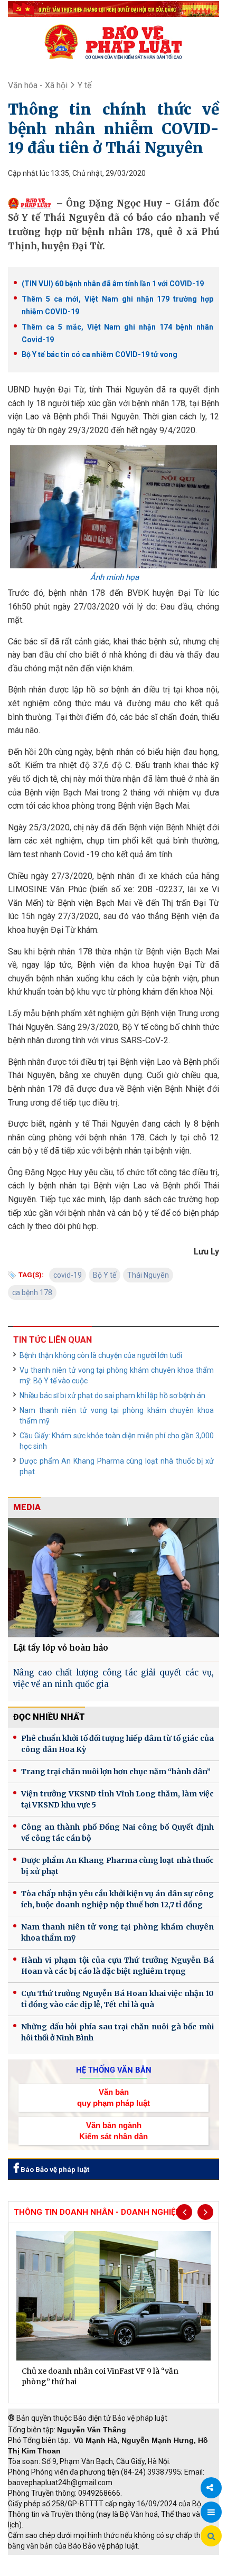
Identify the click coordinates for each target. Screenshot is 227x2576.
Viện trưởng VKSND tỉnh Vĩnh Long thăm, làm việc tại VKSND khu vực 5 (117, 1799)
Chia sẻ (211, 2488)
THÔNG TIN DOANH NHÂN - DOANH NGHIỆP (97, 2212)
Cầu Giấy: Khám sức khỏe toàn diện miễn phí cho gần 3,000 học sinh (117, 1441)
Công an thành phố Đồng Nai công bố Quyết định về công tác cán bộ (117, 1833)
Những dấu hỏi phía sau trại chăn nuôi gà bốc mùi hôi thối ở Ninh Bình (117, 2032)
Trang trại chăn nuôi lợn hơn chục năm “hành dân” (116, 1772)
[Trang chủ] (113, 42)
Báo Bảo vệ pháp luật (54, 2170)
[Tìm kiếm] (211, 2536)
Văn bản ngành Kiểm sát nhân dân (113, 2131)
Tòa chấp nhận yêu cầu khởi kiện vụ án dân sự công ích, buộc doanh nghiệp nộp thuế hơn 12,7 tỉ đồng (117, 1899)
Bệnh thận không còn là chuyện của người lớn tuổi (101, 1355)
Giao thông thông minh (115, 2560)
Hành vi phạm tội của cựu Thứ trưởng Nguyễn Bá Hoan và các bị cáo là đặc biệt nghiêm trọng (117, 1966)
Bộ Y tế (105, 1275)
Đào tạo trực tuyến (119, 2571)
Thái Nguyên (148, 1275)
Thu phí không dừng (45, 2571)
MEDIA (27, 1507)
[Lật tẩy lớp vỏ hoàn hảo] (113, 1577)
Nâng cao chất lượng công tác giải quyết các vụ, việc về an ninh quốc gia (113, 1679)
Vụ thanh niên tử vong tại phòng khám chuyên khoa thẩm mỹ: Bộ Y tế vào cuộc (117, 1375)
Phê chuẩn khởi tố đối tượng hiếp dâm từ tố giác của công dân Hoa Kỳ (117, 1744)
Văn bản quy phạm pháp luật (113, 2097)
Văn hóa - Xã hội (38, 85)
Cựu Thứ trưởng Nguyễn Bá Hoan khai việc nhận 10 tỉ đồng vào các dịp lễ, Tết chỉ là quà (117, 1999)
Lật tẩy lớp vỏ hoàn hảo (61, 1648)
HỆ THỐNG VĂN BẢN (114, 2070)
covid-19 (68, 1275)
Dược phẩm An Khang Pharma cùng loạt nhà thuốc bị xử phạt (117, 1466)
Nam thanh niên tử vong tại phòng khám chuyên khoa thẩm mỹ (117, 1416)
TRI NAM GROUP (40, 2560)
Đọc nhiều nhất (49, 1717)
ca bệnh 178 (32, 1292)
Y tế (84, 85)
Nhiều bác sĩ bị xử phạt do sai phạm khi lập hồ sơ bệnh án (112, 1395)
